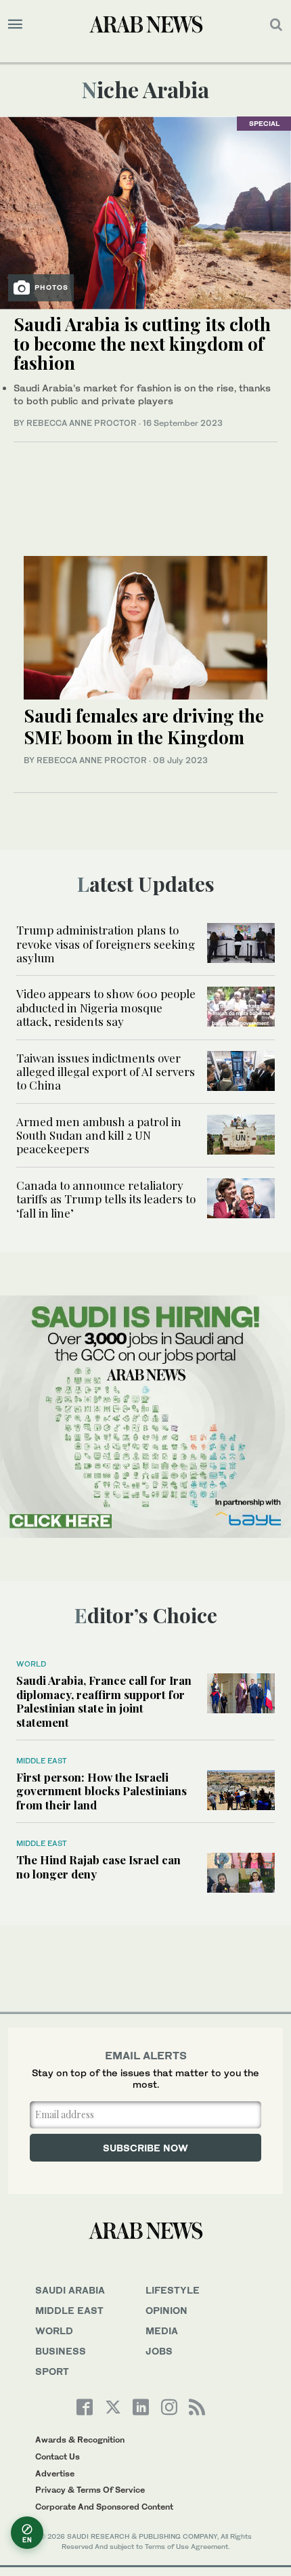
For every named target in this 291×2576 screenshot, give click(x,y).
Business (61, 2351)
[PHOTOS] (145, 212)
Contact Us (58, 2456)
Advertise (55, 2473)
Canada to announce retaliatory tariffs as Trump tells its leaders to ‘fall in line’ (106, 1199)
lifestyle (173, 2290)
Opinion (166, 2310)
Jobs (159, 2351)
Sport (52, 2371)
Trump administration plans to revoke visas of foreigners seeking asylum (106, 944)
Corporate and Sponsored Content (104, 2507)
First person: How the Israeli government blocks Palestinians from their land (102, 1791)
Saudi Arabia (70, 2290)
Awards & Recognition (80, 2440)
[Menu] (15, 24)
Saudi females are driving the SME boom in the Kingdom (144, 726)
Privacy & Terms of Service (90, 2490)
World (31, 1664)
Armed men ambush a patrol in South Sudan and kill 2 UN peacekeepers (99, 1135)
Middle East (42, 1761)
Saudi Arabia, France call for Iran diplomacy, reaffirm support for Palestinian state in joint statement (104, 1701)
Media (162, 2331)
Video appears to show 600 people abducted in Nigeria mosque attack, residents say (106, 1007)
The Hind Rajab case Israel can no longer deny (98, 1866)
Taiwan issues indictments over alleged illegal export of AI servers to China (106, 1072)
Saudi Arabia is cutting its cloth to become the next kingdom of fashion (142, 343)
